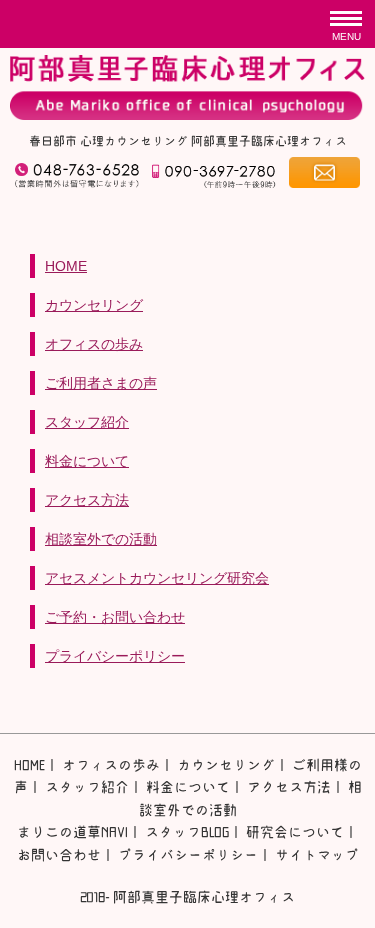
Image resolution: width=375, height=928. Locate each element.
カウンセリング (94, 305)
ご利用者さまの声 (101, 383)
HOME (66, 266)
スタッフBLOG (187, 832)
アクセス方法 (87, 500)
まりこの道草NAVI (72, 832)
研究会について (295, 832)
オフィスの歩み (94, 344)
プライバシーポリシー (115, 656)
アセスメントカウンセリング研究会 (157, 578)
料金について (87, 461)
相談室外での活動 (101, 539)
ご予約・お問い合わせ (115, 617)
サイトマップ (317, 855)
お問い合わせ (59, 855)
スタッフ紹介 (87, 422)
